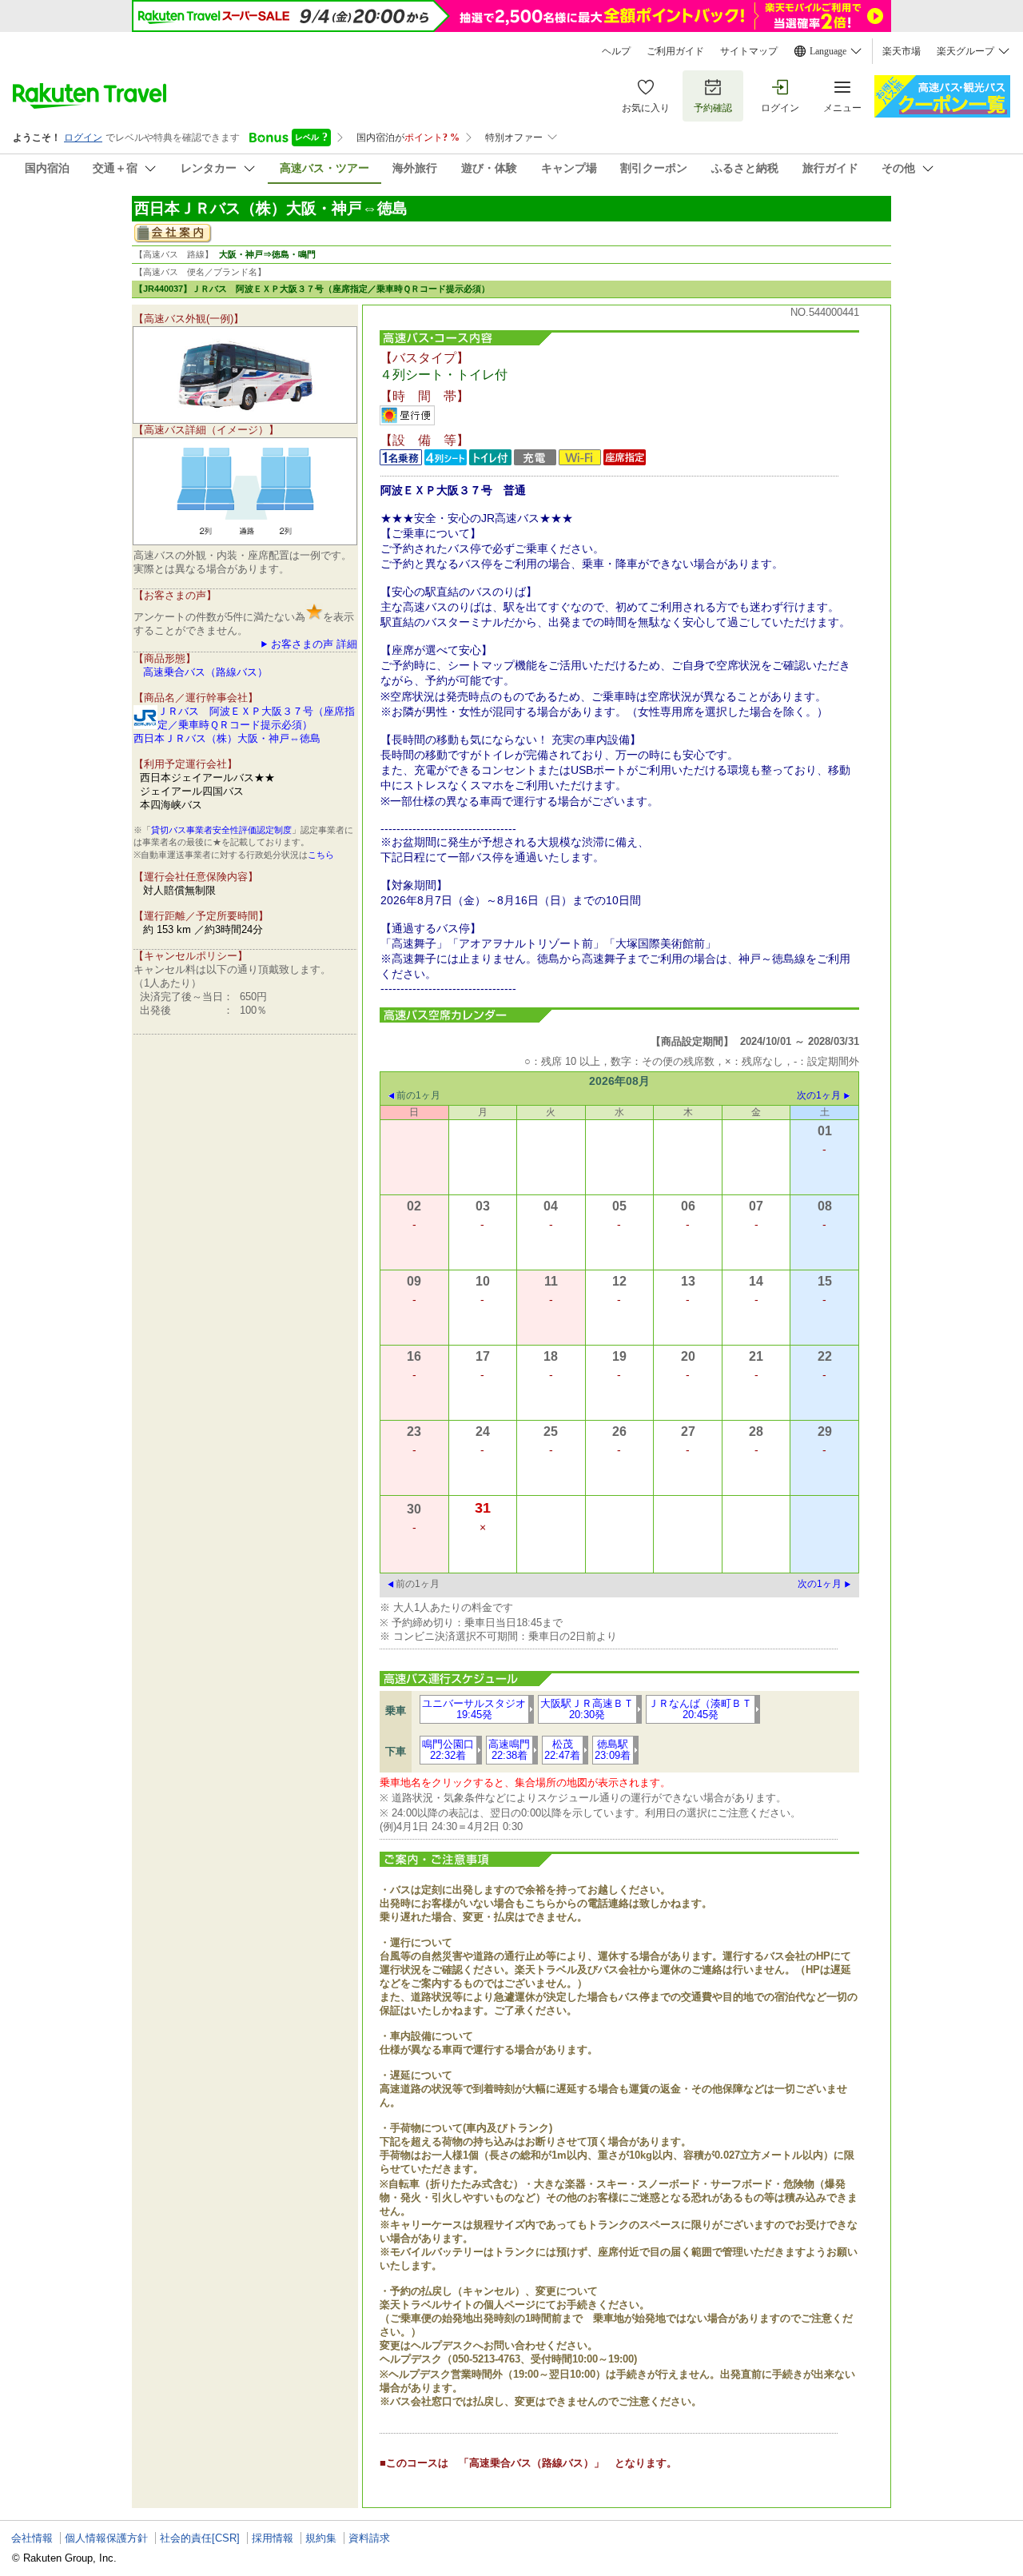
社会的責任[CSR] (200, 2538)
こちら (321, 855)
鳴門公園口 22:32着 (448, 1750)
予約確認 (713, 108)
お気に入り (646, 108)
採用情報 (273, 2538)
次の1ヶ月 (819, 1095)
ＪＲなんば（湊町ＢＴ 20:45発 (700, 1709)
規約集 (321, 2538)
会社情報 (32, 2538)
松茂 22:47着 (562, 1750)
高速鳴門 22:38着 (509, 1750)
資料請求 (369, 2538)
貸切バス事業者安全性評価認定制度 (221, 830)
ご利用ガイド (675, 51)
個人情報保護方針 (106, 2538)
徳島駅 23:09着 (613, 1750)
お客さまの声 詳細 (314, 644)
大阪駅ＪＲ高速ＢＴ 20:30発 (587, 1709)
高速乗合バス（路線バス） (205, 672)
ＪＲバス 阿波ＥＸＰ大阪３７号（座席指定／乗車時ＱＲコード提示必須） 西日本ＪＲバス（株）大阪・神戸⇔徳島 (244, 725)
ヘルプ (616, 51)
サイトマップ (749, 51)
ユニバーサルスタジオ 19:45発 (474, 1709)
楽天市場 (902, 51)
